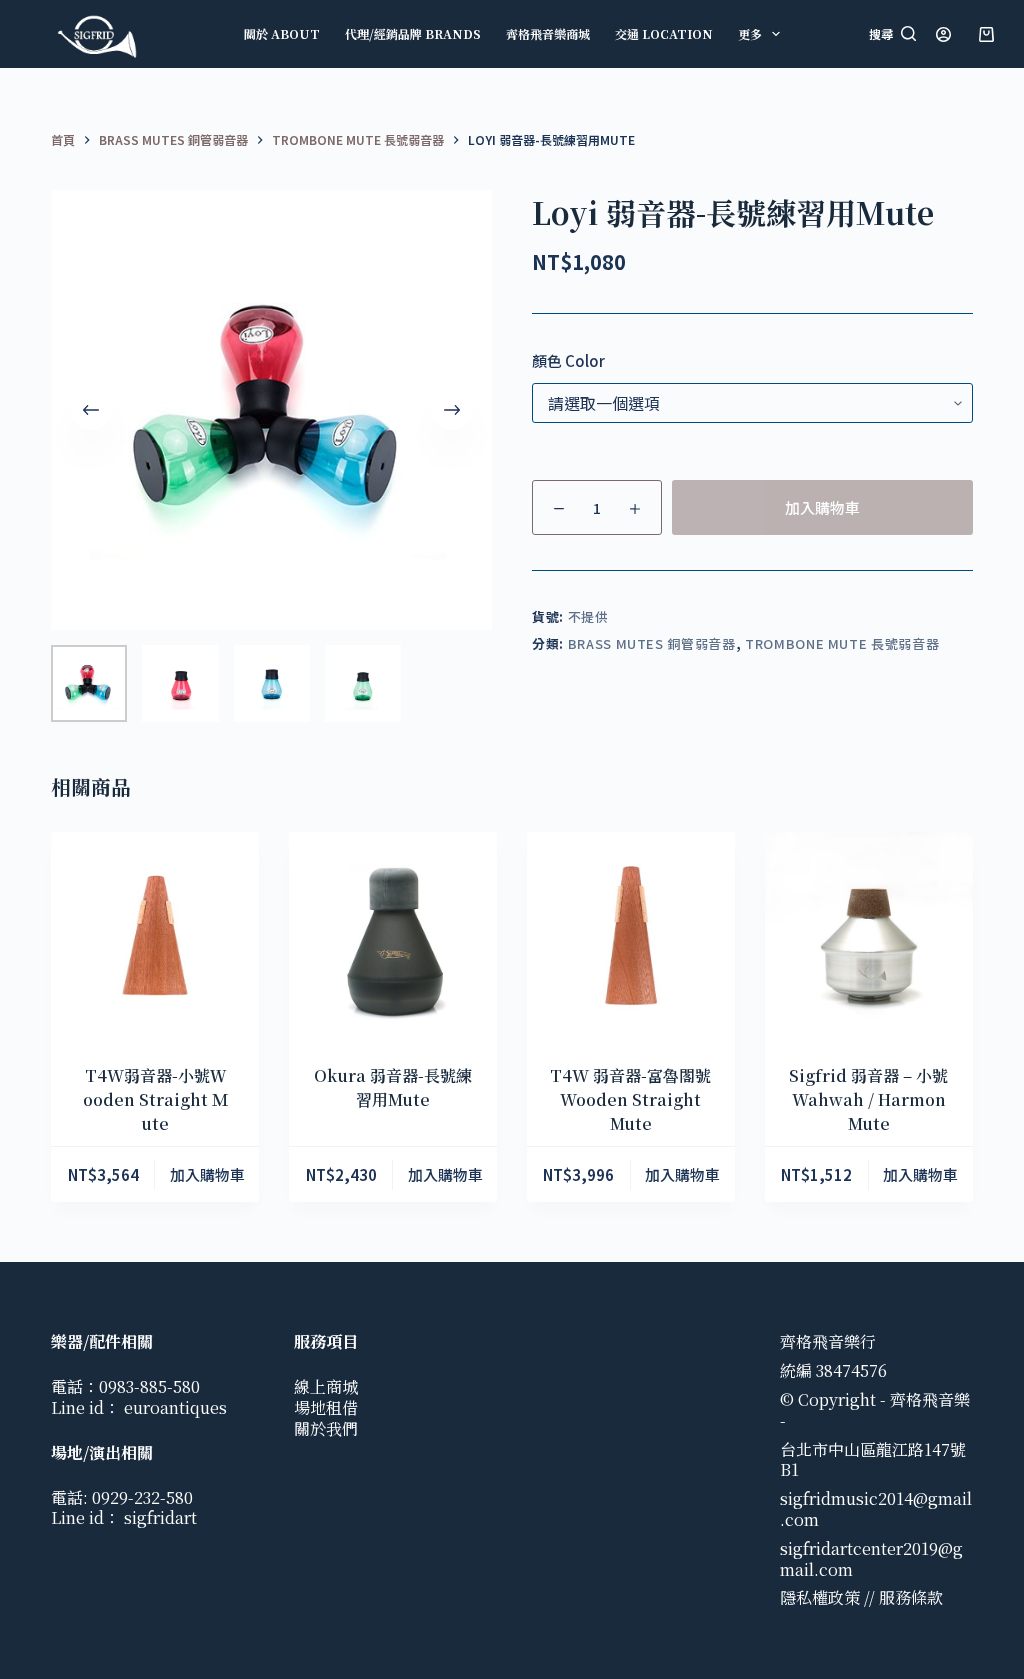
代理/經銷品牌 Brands (413, 33)
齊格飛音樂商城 (548, 33)
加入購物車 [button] (207, 1174)
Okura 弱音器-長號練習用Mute (393, 1087)
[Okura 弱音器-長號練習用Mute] (393, 936)
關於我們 (326, 1428)
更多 (750, 33)
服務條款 (911, 1597)
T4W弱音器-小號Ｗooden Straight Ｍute (155, 1099)
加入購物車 (822, 507)
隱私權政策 (820, 1597)
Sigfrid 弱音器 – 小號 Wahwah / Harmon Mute (868, 1099)
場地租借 (326, 1407)
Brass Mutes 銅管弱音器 (652, 643)
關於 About (282, 33)
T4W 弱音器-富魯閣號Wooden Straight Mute (630, 1099)
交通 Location (664, 33)
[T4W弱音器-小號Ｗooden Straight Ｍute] (155, 936)
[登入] (943, 34)
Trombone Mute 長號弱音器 (842, 643)
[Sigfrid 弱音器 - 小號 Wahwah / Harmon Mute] (869, 936)
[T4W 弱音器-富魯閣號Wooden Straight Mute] (631, 936)
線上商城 (326, 1386)
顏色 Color (568, 360)
